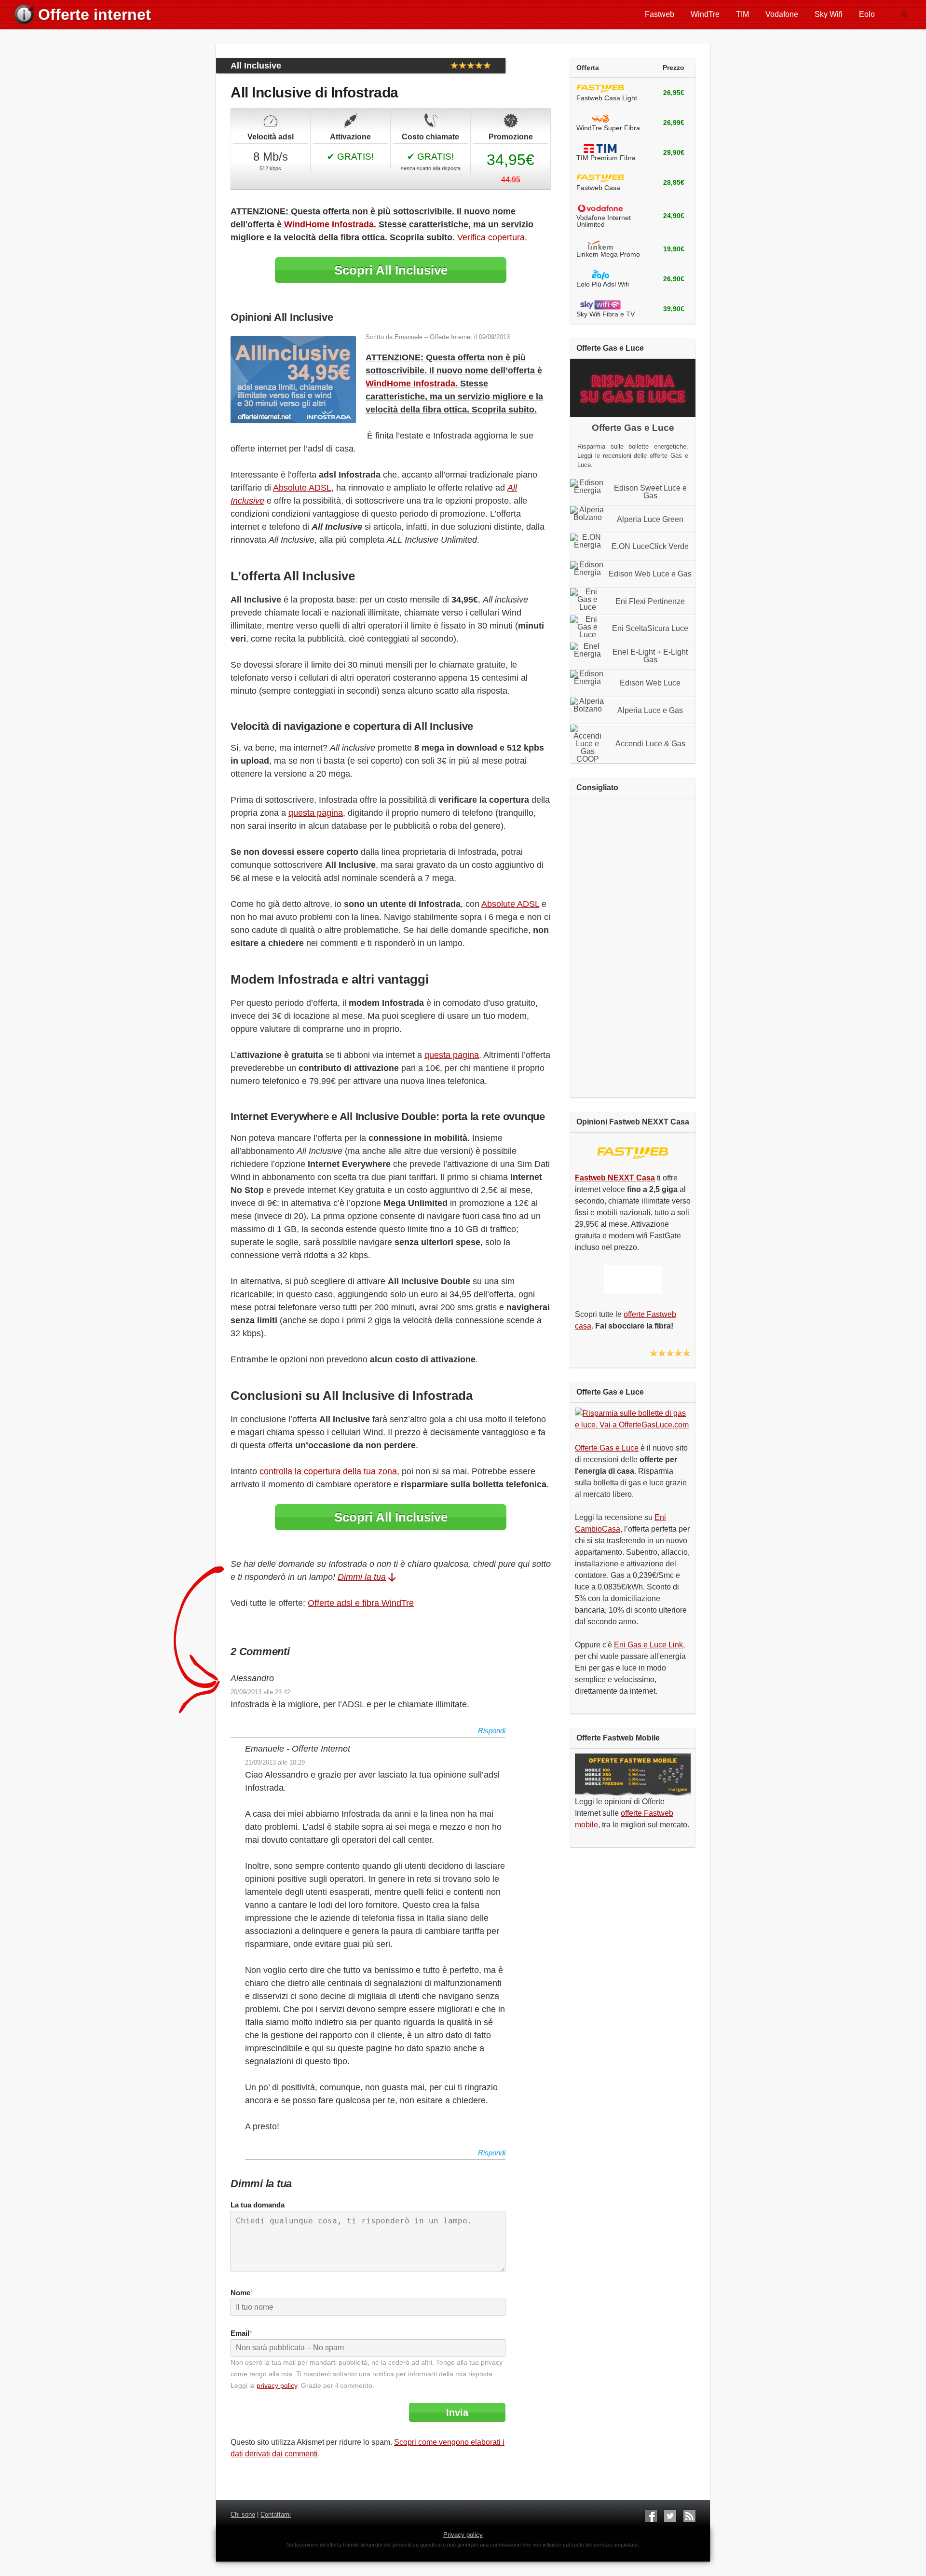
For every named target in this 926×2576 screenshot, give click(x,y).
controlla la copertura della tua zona (328, 1471)
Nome (240, 2293)
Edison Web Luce (650, 683)
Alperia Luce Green (650, 520)
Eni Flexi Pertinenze (650, 602)
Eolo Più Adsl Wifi (603, 284)
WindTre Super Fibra (608, 128)
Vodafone (782, 14)
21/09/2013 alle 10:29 (275, 1762)
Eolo (867, 14)
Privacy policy (463, 2535)
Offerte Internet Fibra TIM (600, 149)
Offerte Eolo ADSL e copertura (600, 275)
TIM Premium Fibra (606, 158)
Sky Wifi (829, 14)
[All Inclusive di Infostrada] (293, 420)
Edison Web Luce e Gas (650, 574)
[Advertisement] (633, 948)
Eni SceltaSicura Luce (650, 629)
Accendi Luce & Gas (650, 744)
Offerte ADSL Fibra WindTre (600, 119)
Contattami (276, 2514)
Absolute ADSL (302, 488)
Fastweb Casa (598, 188)
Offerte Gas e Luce (607, 1448)
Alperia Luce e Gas (650, 711)
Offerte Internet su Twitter (670, 2516)
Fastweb (660, 14)
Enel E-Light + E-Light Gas (650, 656)
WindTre (705, 14)
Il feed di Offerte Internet (689, 2516)
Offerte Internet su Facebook (651, 2516)
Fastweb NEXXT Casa (633, 1153)
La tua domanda (258, 2205)
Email (241, 2333)
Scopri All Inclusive (391, 270)
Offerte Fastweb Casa (600, 89)
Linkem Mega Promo (608, 254)
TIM (742, 14)
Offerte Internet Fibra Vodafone (600, 209)
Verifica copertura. (492, 237)
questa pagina (316, 813)
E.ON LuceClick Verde (650, 547)
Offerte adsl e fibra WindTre (361, 1603)
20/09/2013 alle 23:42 (260, 1692)
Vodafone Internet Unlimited (604, 221)
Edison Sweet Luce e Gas (650, 492)
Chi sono (243, 2514)
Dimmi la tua (362, 1577)
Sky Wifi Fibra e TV (606, 314)
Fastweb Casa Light (607, 98)
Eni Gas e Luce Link (648, 1645)
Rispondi (492, 1731)
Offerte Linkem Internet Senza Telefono (600, 246)
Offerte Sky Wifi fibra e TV (600, 305)
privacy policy (277, 2385)
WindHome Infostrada (329, 224)
